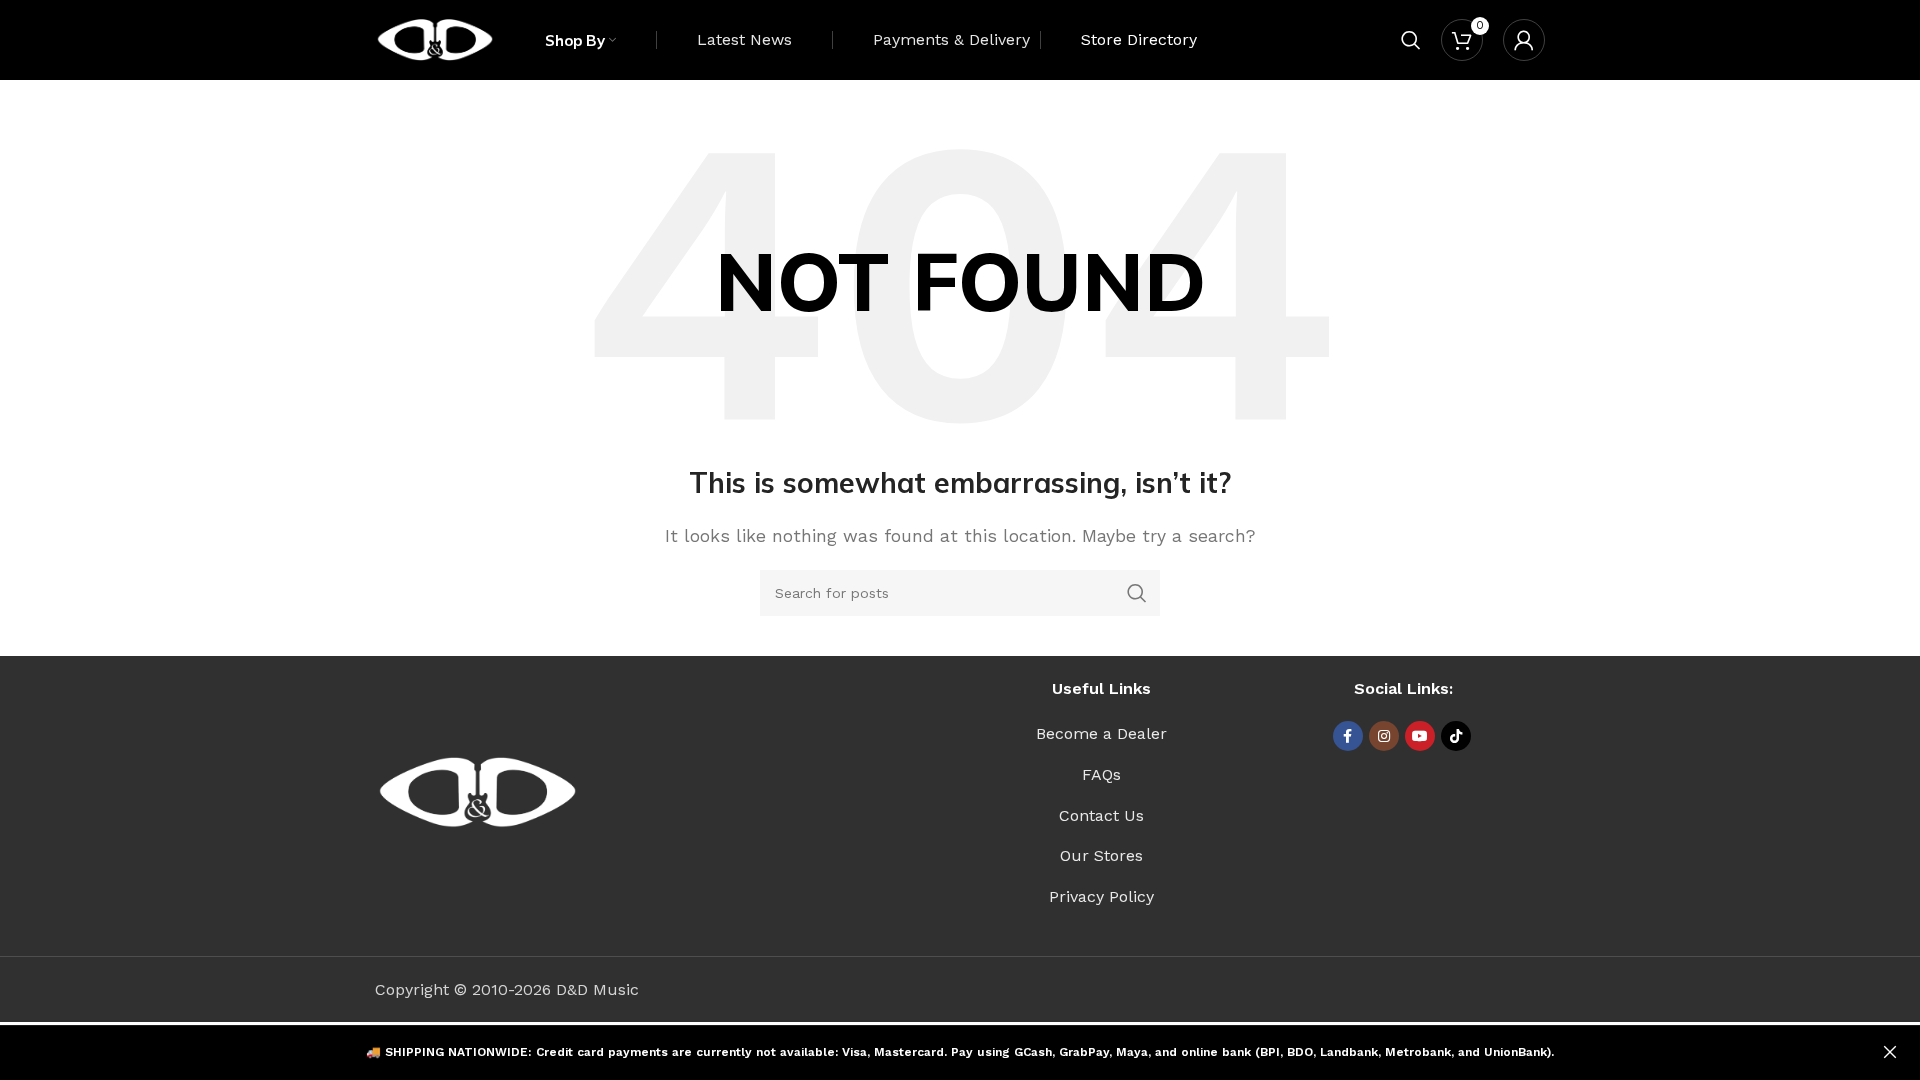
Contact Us (1101, 815)
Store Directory (1139, 39)
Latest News (744, 39)
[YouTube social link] (1420, 736)
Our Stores (1101, 855)
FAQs (1101, 774)
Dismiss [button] (1890, 1053)
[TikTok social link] (1456, 736)
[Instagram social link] (1384, 736)
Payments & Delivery (951, 39)
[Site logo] (435, 38)
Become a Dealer (1101, 733)
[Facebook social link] (1348, 736)
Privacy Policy (1101, 896)
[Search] (1411, 40)
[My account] (1524, 40)
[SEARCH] (1137, 593)
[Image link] (477, 791)
